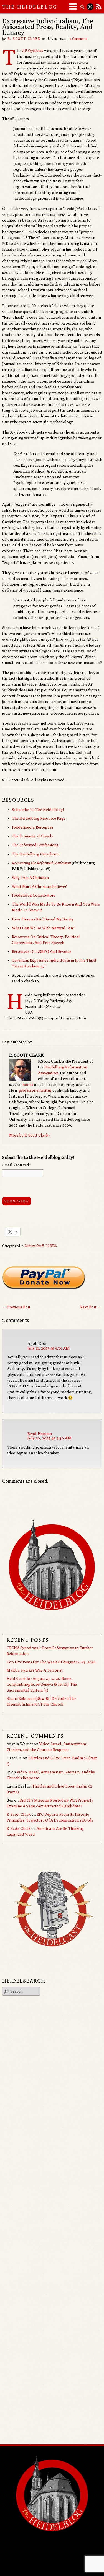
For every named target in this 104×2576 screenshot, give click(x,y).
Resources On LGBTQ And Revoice (42, 951)
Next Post (90, 1307)
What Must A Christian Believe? (39, 886)
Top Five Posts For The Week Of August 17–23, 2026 (51, 1662)
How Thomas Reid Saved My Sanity (43, 919)
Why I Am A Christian (30, 878)
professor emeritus (35, 1090)
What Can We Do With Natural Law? (44, 928)
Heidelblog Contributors (34, 895)
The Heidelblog (30, 7)
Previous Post (17, 1307)
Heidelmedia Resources (33, 827)
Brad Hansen (40, 1434)
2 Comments (78, 39)
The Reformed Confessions (35, 845)
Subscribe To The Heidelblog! (38, 810)
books (28, 1085)
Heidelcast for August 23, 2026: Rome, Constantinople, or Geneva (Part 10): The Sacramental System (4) (42, 1684)
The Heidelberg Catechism (35, 854)
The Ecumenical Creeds (32, 836)
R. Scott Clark (24, 39)
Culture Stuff (34, 1246)
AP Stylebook (33, 51)
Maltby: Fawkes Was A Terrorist (35, 1670)
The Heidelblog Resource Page (39, 818)
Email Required (16, 1165)
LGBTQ (51, 1246)
